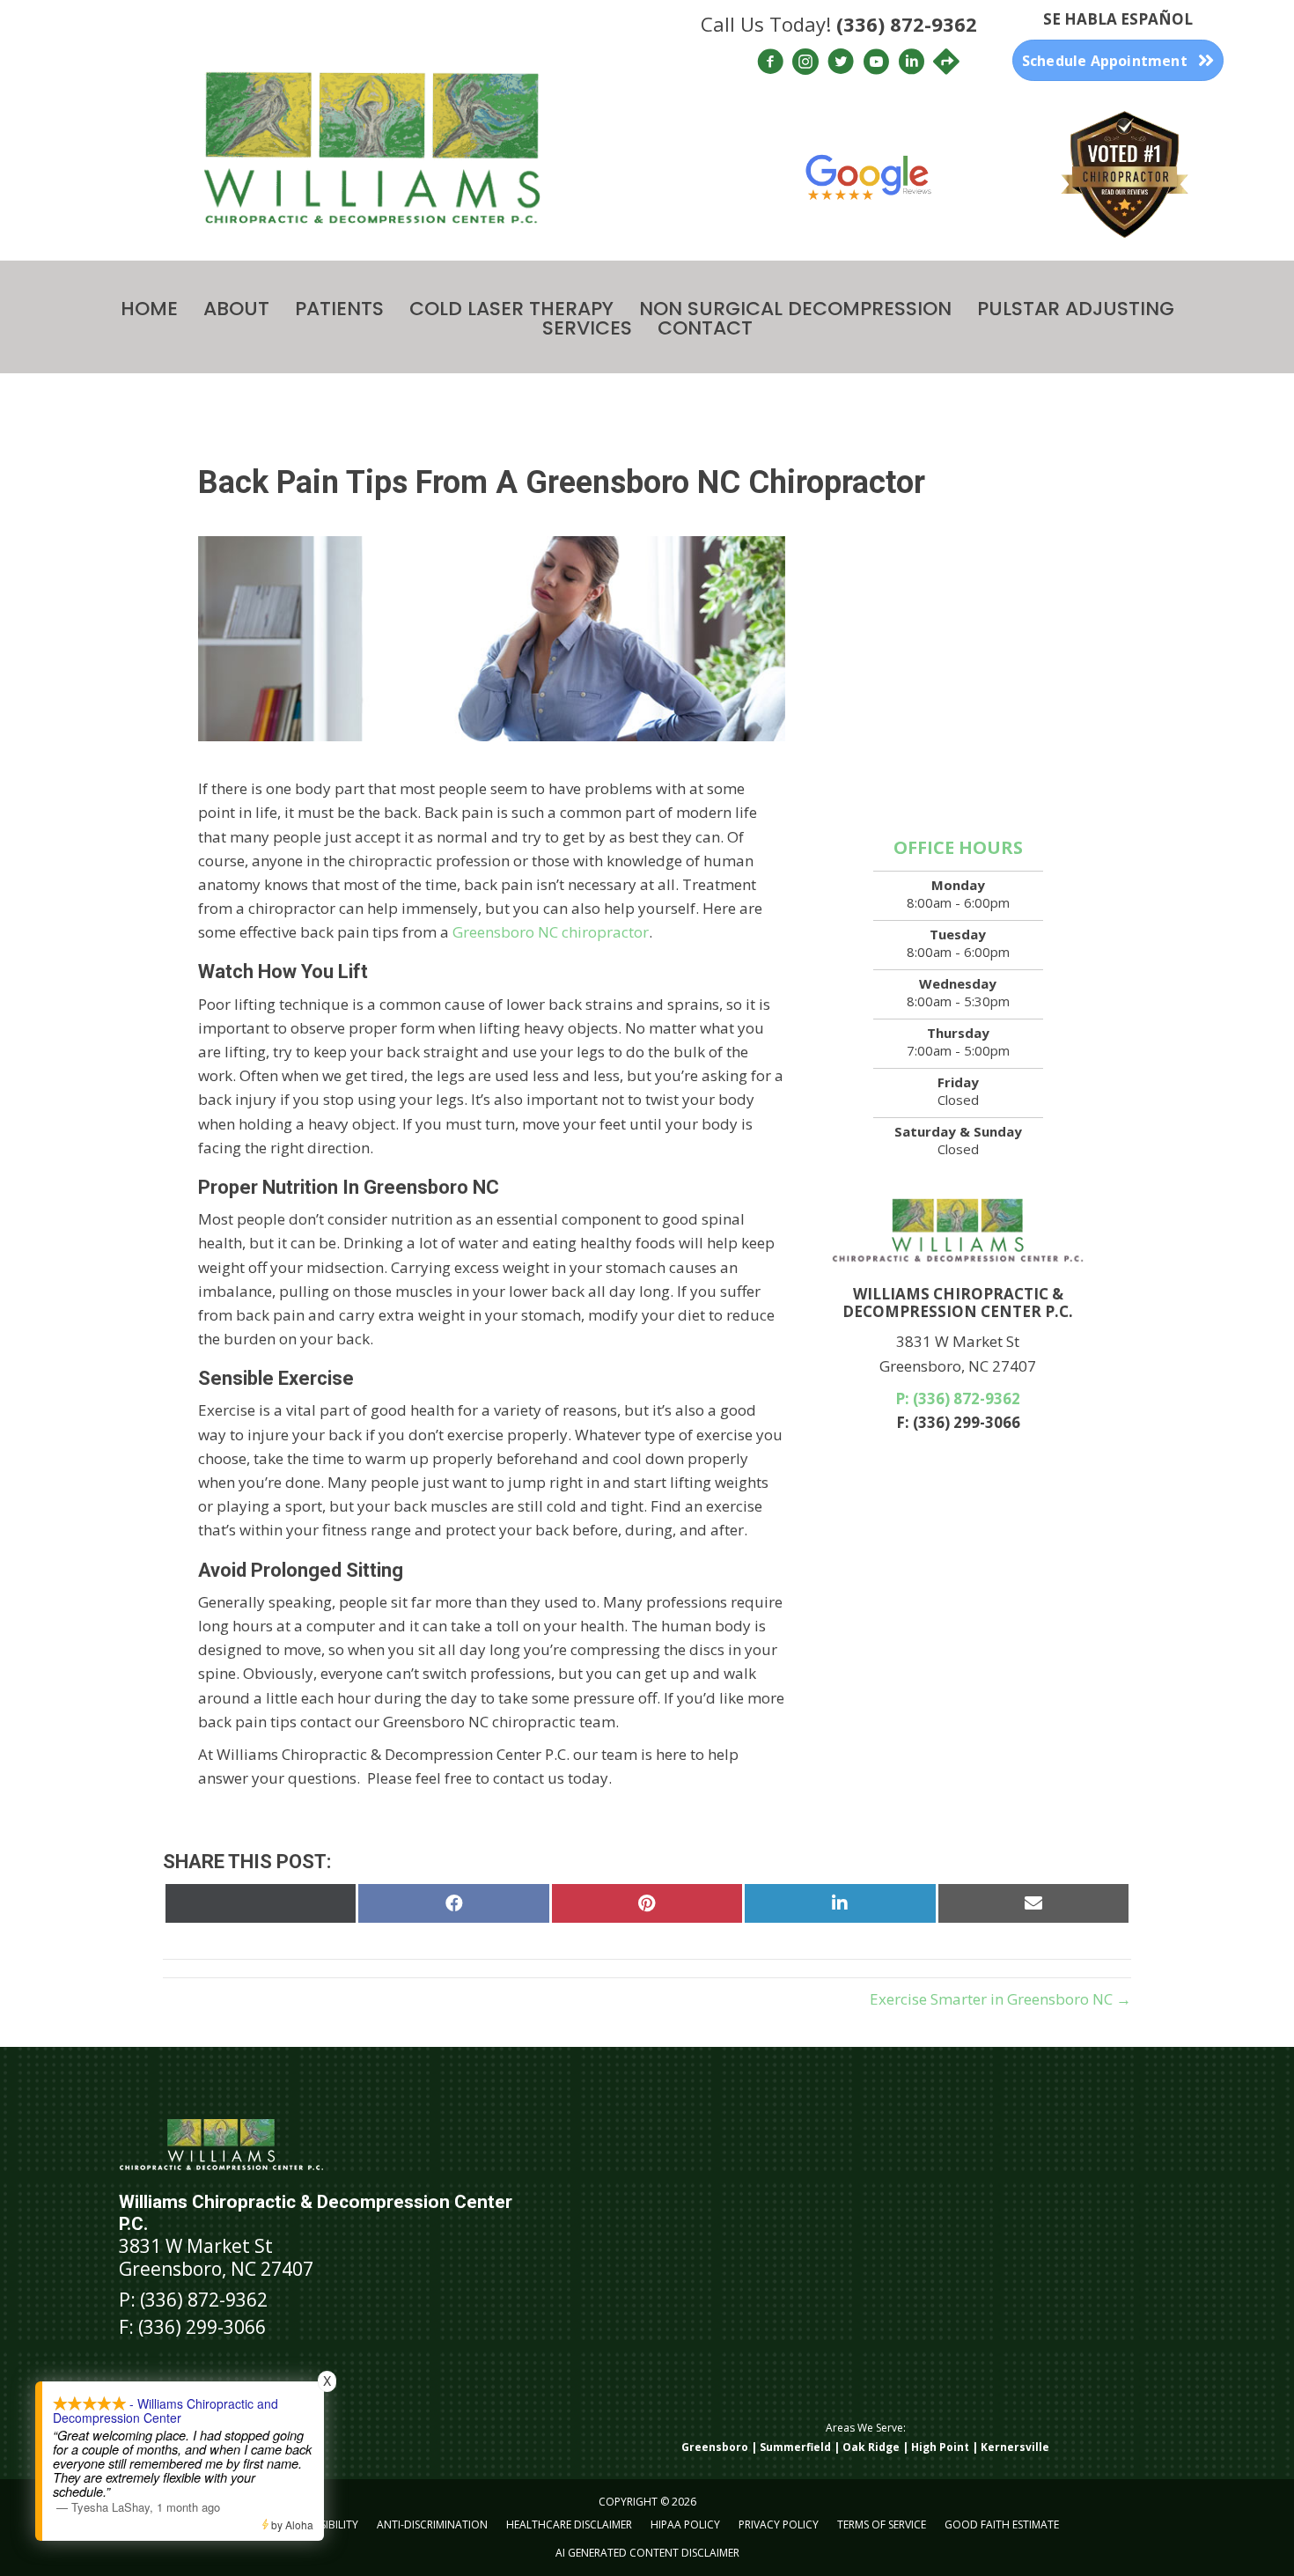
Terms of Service (882, 2524)
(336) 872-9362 (907, 24)
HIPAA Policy (685, 2524)
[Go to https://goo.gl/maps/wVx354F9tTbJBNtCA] (946, 63)
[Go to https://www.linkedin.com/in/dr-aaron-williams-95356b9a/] (911, 64)
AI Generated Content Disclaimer (647, 2553)
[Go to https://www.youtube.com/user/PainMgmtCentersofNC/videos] (876, 64)
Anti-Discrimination (432, 2524)
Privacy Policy (779, 2524)
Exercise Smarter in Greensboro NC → (1000, 1999)
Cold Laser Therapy (511, 309)
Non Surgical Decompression (795, 309)
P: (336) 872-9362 (958, 1398)
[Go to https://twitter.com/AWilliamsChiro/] (841, 64)
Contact (705, 328)
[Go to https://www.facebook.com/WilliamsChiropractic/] (770, 64)
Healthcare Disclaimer (569, 2524)
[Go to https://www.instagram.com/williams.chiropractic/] (805, 64)
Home (149, 309)
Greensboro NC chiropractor (551, 932)
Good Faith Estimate (1002, 2524)
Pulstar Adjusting (1076, 309)
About (236, 309)
